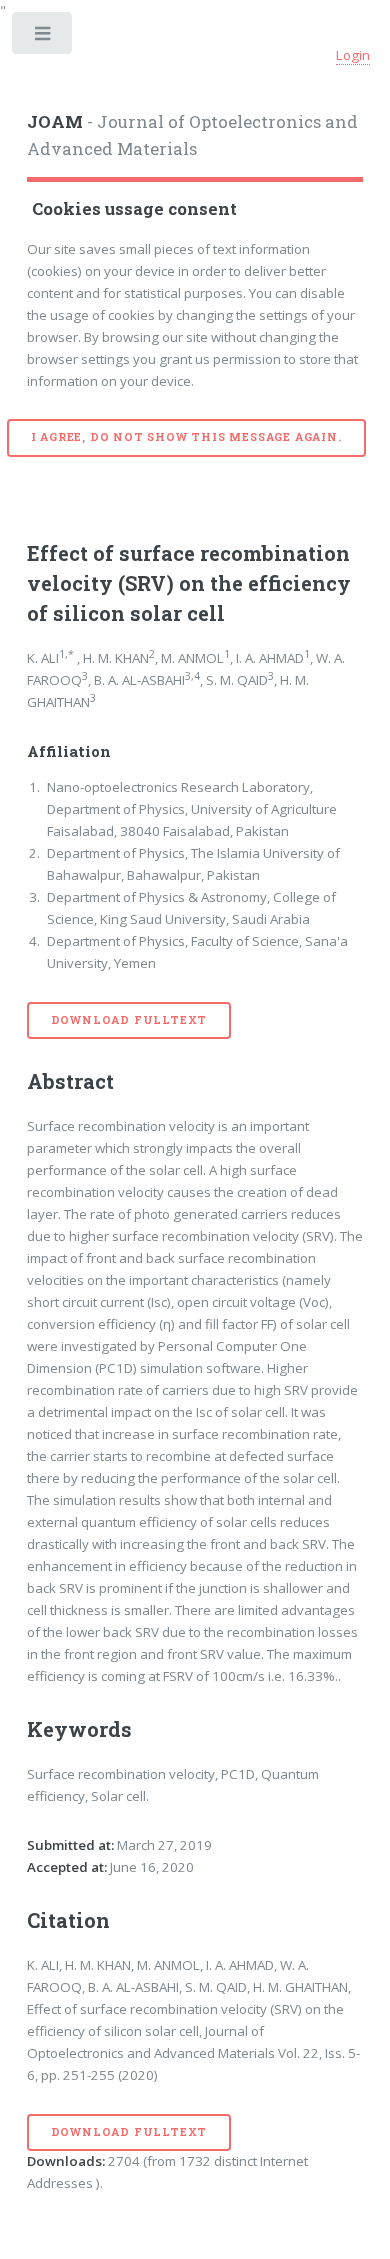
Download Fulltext (129, 1020)
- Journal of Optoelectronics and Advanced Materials (192, 136)
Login (353, 55)
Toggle (43, 37)
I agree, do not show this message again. (186, 437)
